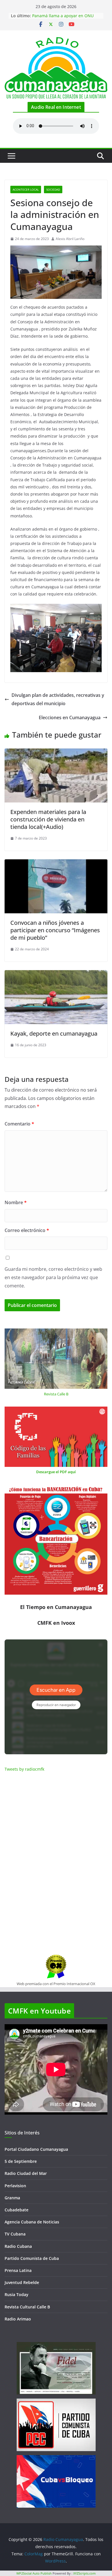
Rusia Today (17, 2294)
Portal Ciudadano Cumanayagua (36, 2149)
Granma (12, 2198)
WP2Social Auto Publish (34, 2573)
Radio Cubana (18, 2246)
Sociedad (53, 189)
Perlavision (15, 2186)
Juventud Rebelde (22, 2282)
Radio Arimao (18, 2319)
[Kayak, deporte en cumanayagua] (56, 974)
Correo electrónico (27, 1230)
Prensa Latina (18, 2270)
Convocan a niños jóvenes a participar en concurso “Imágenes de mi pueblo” (55, 930)
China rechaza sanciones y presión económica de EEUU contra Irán (66, 17)
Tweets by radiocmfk (24, 1769)
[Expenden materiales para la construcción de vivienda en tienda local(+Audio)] (56, 753)
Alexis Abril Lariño (70, 239)
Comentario (19, 1124)
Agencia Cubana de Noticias (32, 2222)
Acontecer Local (26, 189)
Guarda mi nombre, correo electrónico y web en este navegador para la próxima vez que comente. (53, 1277)
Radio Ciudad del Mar (26, 2173)
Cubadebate (17, 2210)
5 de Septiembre (21, 2161)
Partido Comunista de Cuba (32, 2258)
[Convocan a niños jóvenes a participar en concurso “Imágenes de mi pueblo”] (56, 863)
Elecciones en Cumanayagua (70, 718)
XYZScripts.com (84, 2573)
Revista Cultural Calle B (27, 2307)
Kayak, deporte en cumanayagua (54, 1033)
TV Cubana (15, 2234)
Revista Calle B (56, 1394)
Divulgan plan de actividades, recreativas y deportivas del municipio (58, 699)
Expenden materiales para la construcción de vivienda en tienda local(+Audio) (48, 819)
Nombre (16, 1202)
